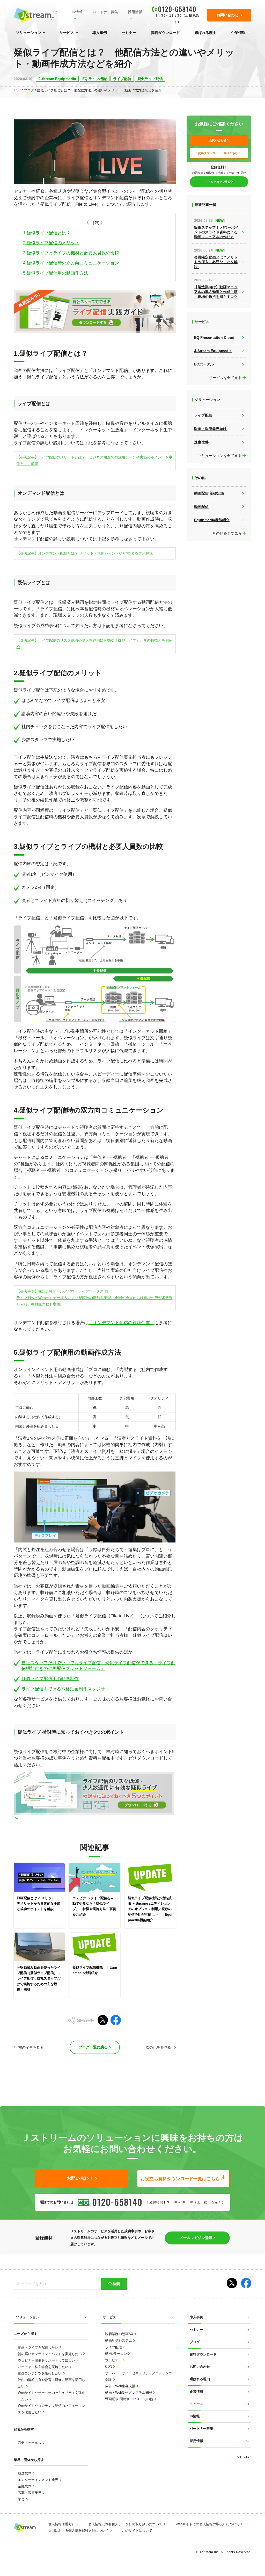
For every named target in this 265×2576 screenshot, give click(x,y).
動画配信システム (119, 2341)
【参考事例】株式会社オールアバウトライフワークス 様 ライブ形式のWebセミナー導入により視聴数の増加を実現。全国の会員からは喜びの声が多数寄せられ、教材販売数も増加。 (95, 1298)
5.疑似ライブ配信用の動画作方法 (56, 273)
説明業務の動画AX (120, 2334)
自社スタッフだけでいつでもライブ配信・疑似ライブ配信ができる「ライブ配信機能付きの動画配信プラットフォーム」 (98, 1666)
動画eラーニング (118, 2354)
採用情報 (135, 12)
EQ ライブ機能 (94, 79)
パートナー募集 (105, 12)
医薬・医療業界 (30, 2493)
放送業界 (25, 2473)
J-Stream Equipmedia (57, 79)
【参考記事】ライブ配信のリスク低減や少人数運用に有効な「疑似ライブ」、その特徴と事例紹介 (94, 644)
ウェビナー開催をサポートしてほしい (47, 2360)
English (245, 2457)
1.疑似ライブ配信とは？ (47, 233)
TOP (17, 90)
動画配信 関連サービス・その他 (130, 2399)
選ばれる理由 (205, 33)
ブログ (29, 90)
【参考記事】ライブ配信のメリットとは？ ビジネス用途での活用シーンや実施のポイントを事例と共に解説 (94, 460)
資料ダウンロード (165, 33)
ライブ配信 (122, 79)
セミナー (129, 33)
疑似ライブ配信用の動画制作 (50, 1679)
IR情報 (77, 12)
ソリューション (28, 33)
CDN (109, 2367)
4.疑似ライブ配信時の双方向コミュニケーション (71, 263)
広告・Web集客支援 (121, 2386)
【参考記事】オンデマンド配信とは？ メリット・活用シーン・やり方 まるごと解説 (85, 553)
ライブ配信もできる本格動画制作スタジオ (63, 1689)
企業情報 (238, 33)
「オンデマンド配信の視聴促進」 (122, 1323)
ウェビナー (114, 2360)
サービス (67, 33)
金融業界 (25, 2486)
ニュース (56, 15)
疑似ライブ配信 (150, 79)
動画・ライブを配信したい (39, 2348)
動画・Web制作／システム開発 (129, 2393)
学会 (22, 2499)
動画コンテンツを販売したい (40, 2373)
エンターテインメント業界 (39, 2480)
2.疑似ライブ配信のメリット (51, 243)
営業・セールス (30, 2443)
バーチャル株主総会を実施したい (44, 2367)
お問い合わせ (200, 2367)
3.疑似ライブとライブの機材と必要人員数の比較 (71, 253)
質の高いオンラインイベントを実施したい (50, 2354)
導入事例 (100, 33)
